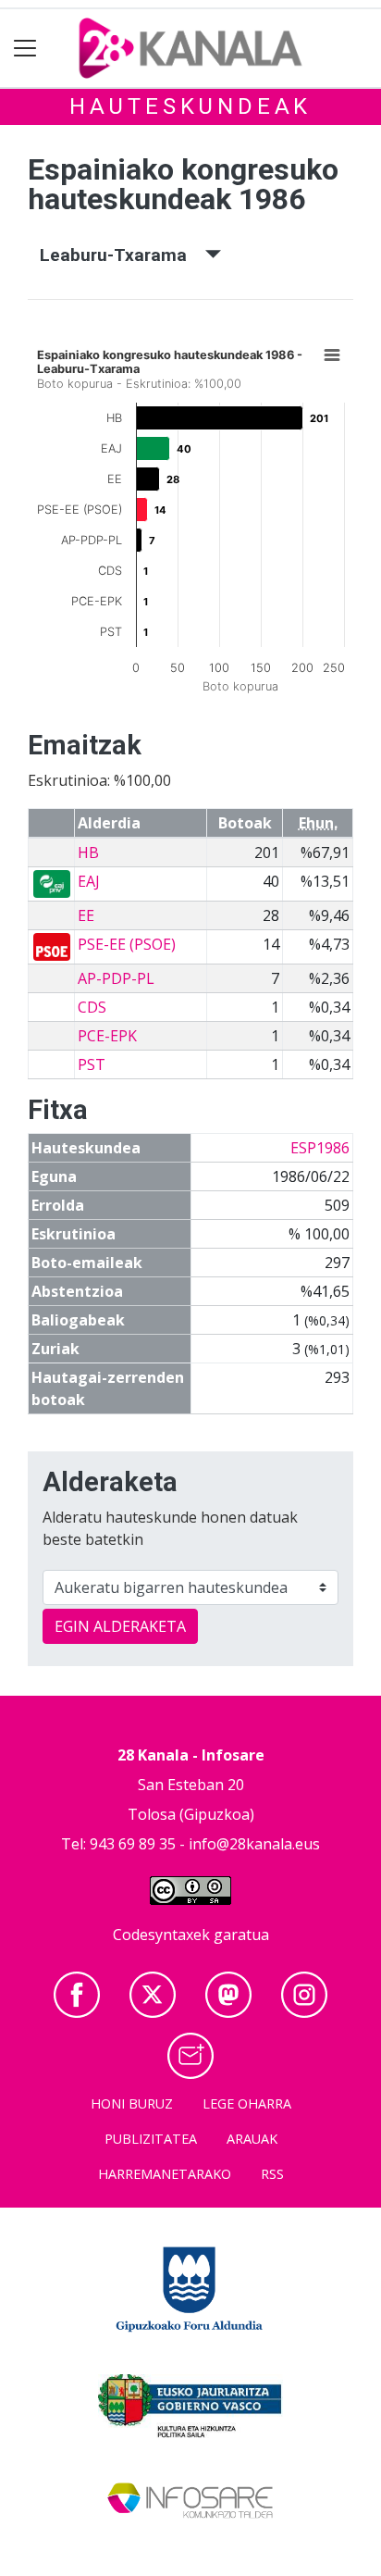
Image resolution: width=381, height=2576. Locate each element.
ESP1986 (320, 1148)
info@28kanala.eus (254, 1844)
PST (92, 1064)
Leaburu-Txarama (123, 255)
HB (88, 852)
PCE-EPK (107, 1036)
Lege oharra (247, 2103)
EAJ (89, 881)
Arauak (252, 2139)
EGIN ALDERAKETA (120, 1626)
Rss (272, 2174)
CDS (92, 1007)
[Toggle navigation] (25, 49)
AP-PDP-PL (116, 978)
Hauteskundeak (190, 106)
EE (86, 915)
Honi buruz (132, 2103)
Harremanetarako (165, 2174)
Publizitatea (151, 2139)
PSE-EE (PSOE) (127, 944)
